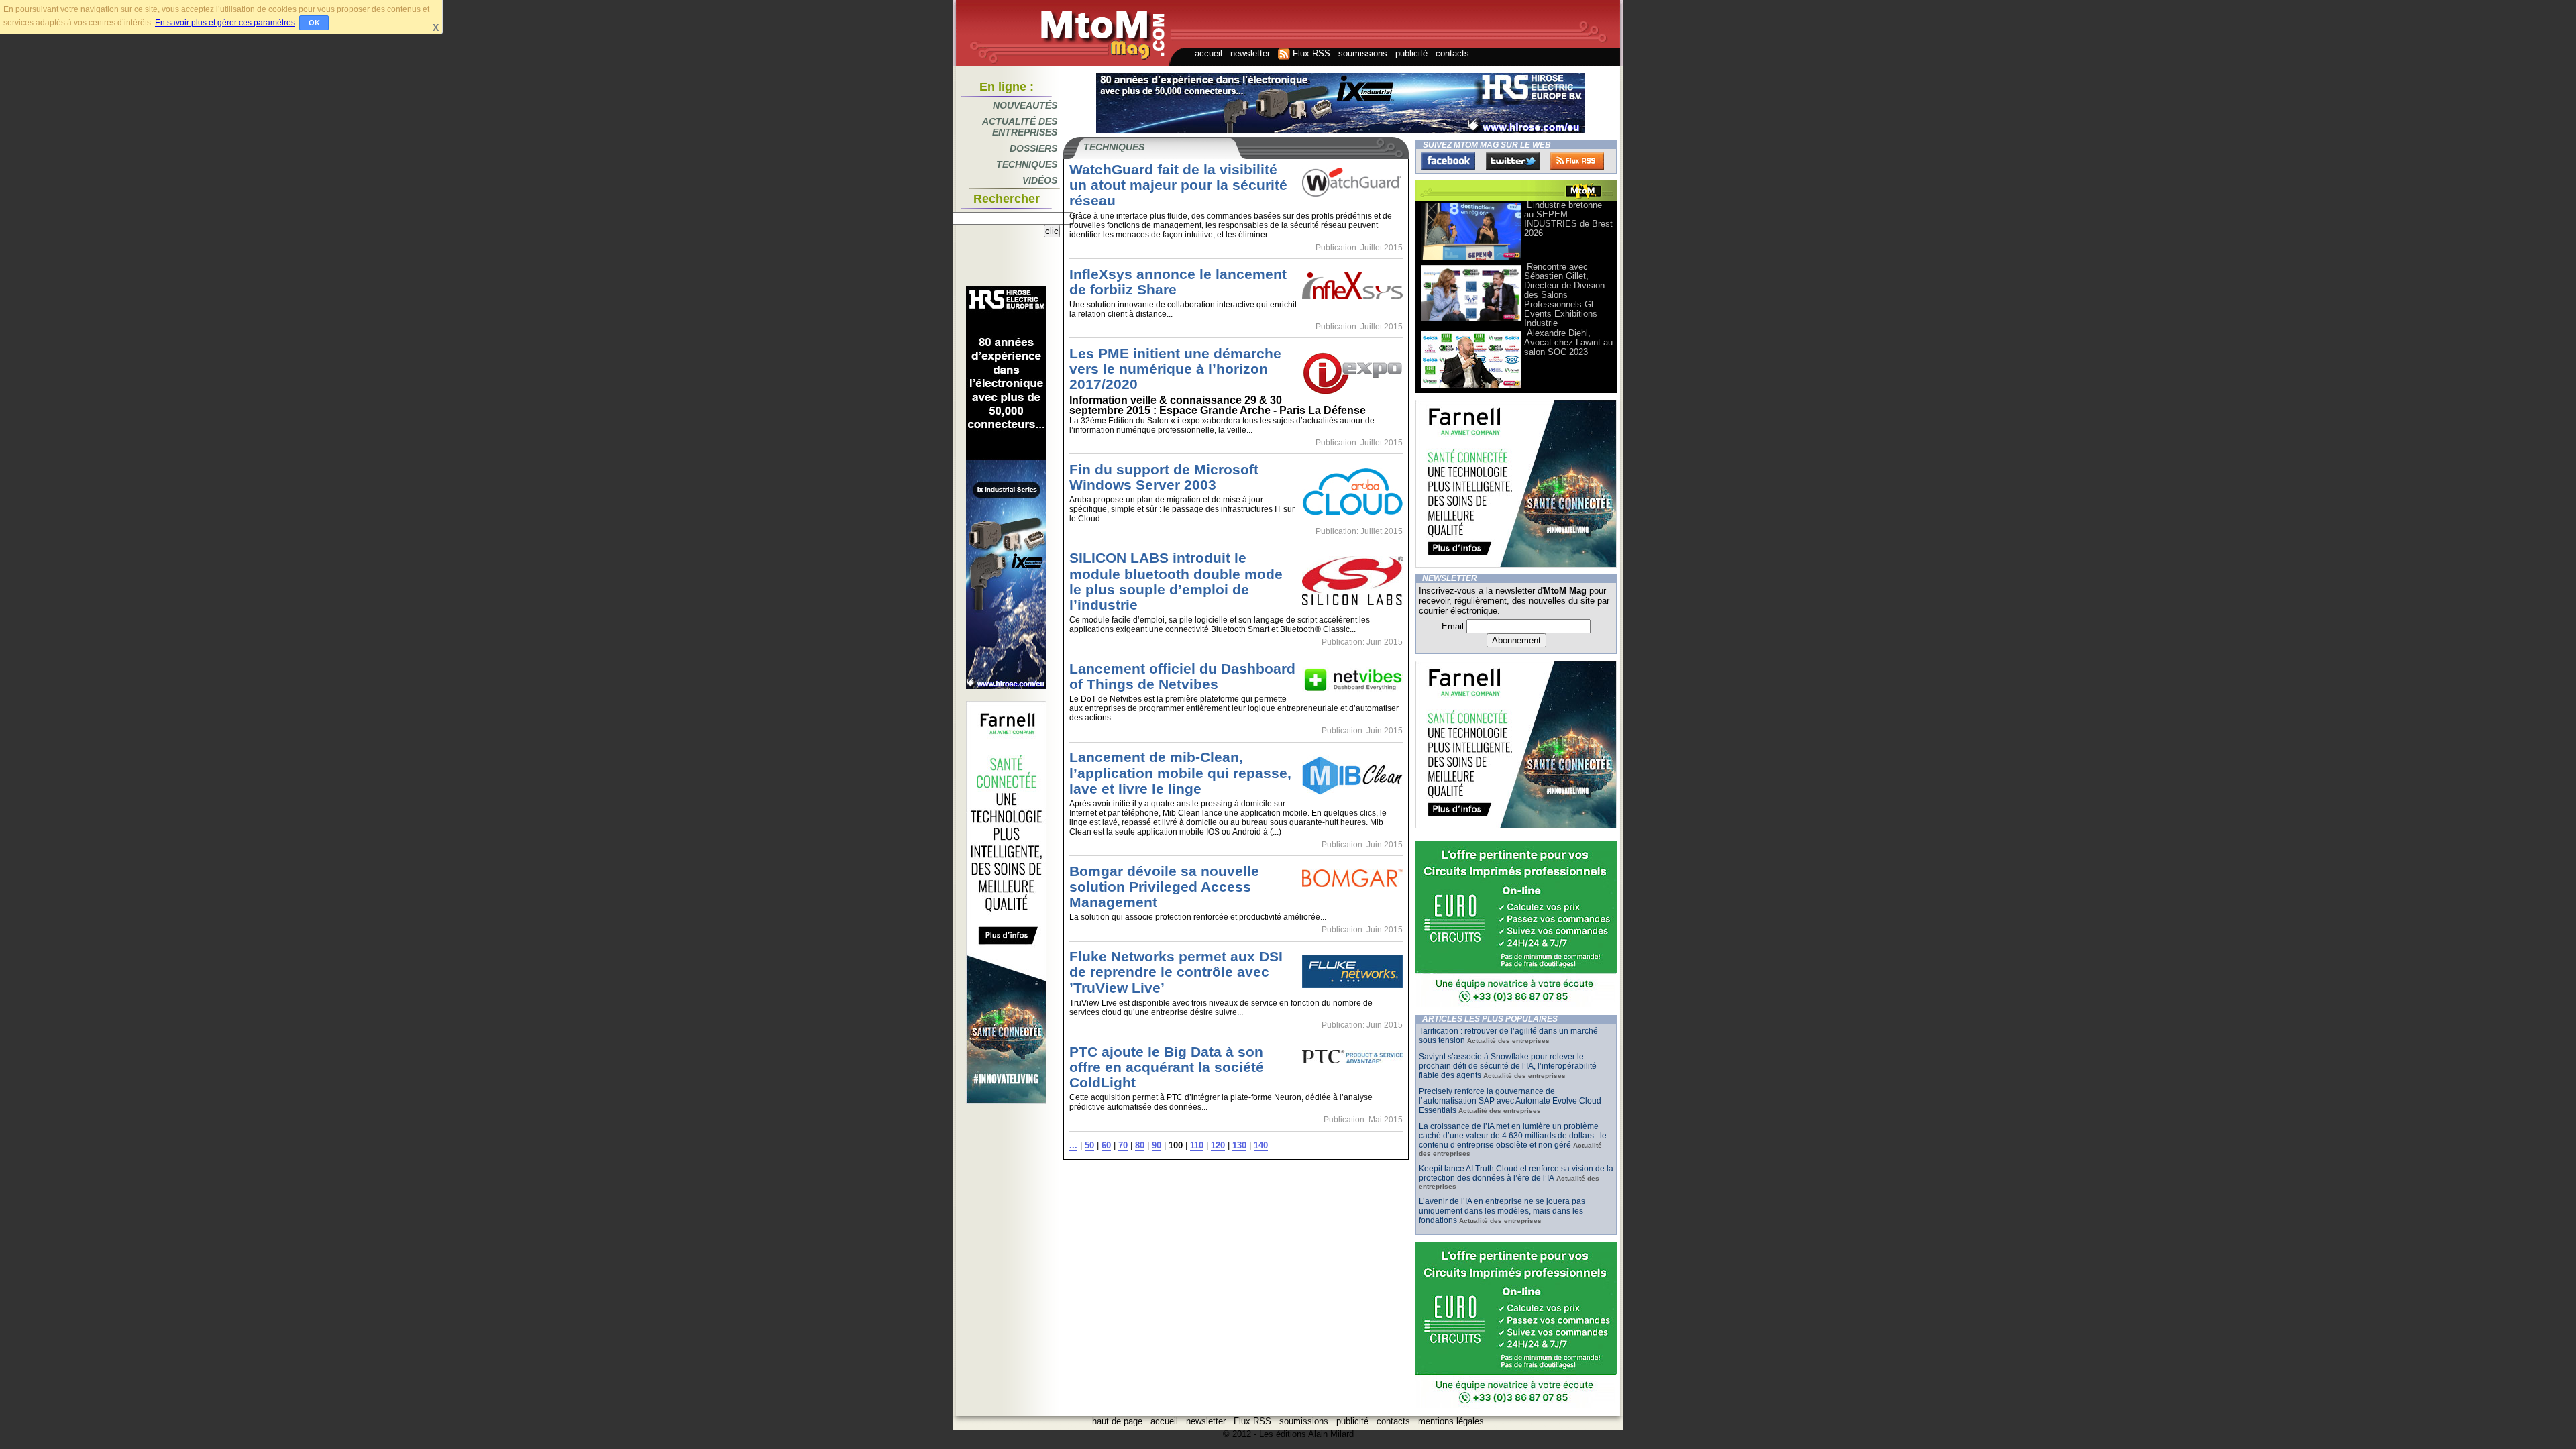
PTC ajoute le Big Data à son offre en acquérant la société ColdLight (1167, 1067)
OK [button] (314, 23)
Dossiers (1033, 148)
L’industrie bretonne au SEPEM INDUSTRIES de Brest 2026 (1568, 219)
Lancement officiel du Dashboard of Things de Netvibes (1182, 676)
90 (1157, 1145)
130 (1239, 1145)
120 (1218, 1145)
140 (1261, 1145)
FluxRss (1577, 161)
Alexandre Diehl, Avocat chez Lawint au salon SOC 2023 (1568, 342)
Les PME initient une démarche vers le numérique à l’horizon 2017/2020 (1175, 369)
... (1073, 1145)
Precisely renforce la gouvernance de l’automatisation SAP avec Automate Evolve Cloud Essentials (1510, 1101)
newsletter (1250, 53)
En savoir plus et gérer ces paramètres (225, 23)
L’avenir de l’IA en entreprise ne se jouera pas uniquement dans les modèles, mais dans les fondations (1502, 1211)
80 (1140, 1145)
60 (1106, 1145)
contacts (1452, 53)
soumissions (1363, 53)
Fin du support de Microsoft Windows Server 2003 (1164, 477)
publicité (1411, 53)
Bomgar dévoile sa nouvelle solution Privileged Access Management (1164, 887)
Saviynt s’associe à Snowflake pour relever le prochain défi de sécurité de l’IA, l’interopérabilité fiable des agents (1508, 1066)
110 (1197, 1145)
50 (1089, 1145)
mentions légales (1451, 1421)
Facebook (1448, 161)
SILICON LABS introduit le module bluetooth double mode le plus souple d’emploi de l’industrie (1176, 581)
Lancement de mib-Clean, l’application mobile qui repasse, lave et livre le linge (1180, 772)
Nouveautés (1025, 105)
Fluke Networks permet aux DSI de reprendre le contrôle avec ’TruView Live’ (1176, 972)
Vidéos (1040, 180)
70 (1123, 1145)
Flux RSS (1310, 53)
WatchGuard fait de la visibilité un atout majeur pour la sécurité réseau (1178, 185)
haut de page (1117, 1421)
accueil (1209, 53)
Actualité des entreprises (1020, 127)
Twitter (1513, 161)
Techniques (1027, 164)
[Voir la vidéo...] (1471, 259)
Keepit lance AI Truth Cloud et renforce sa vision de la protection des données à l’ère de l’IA (1516, 1173)
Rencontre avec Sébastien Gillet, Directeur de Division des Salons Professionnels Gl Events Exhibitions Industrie (1564, 295)
